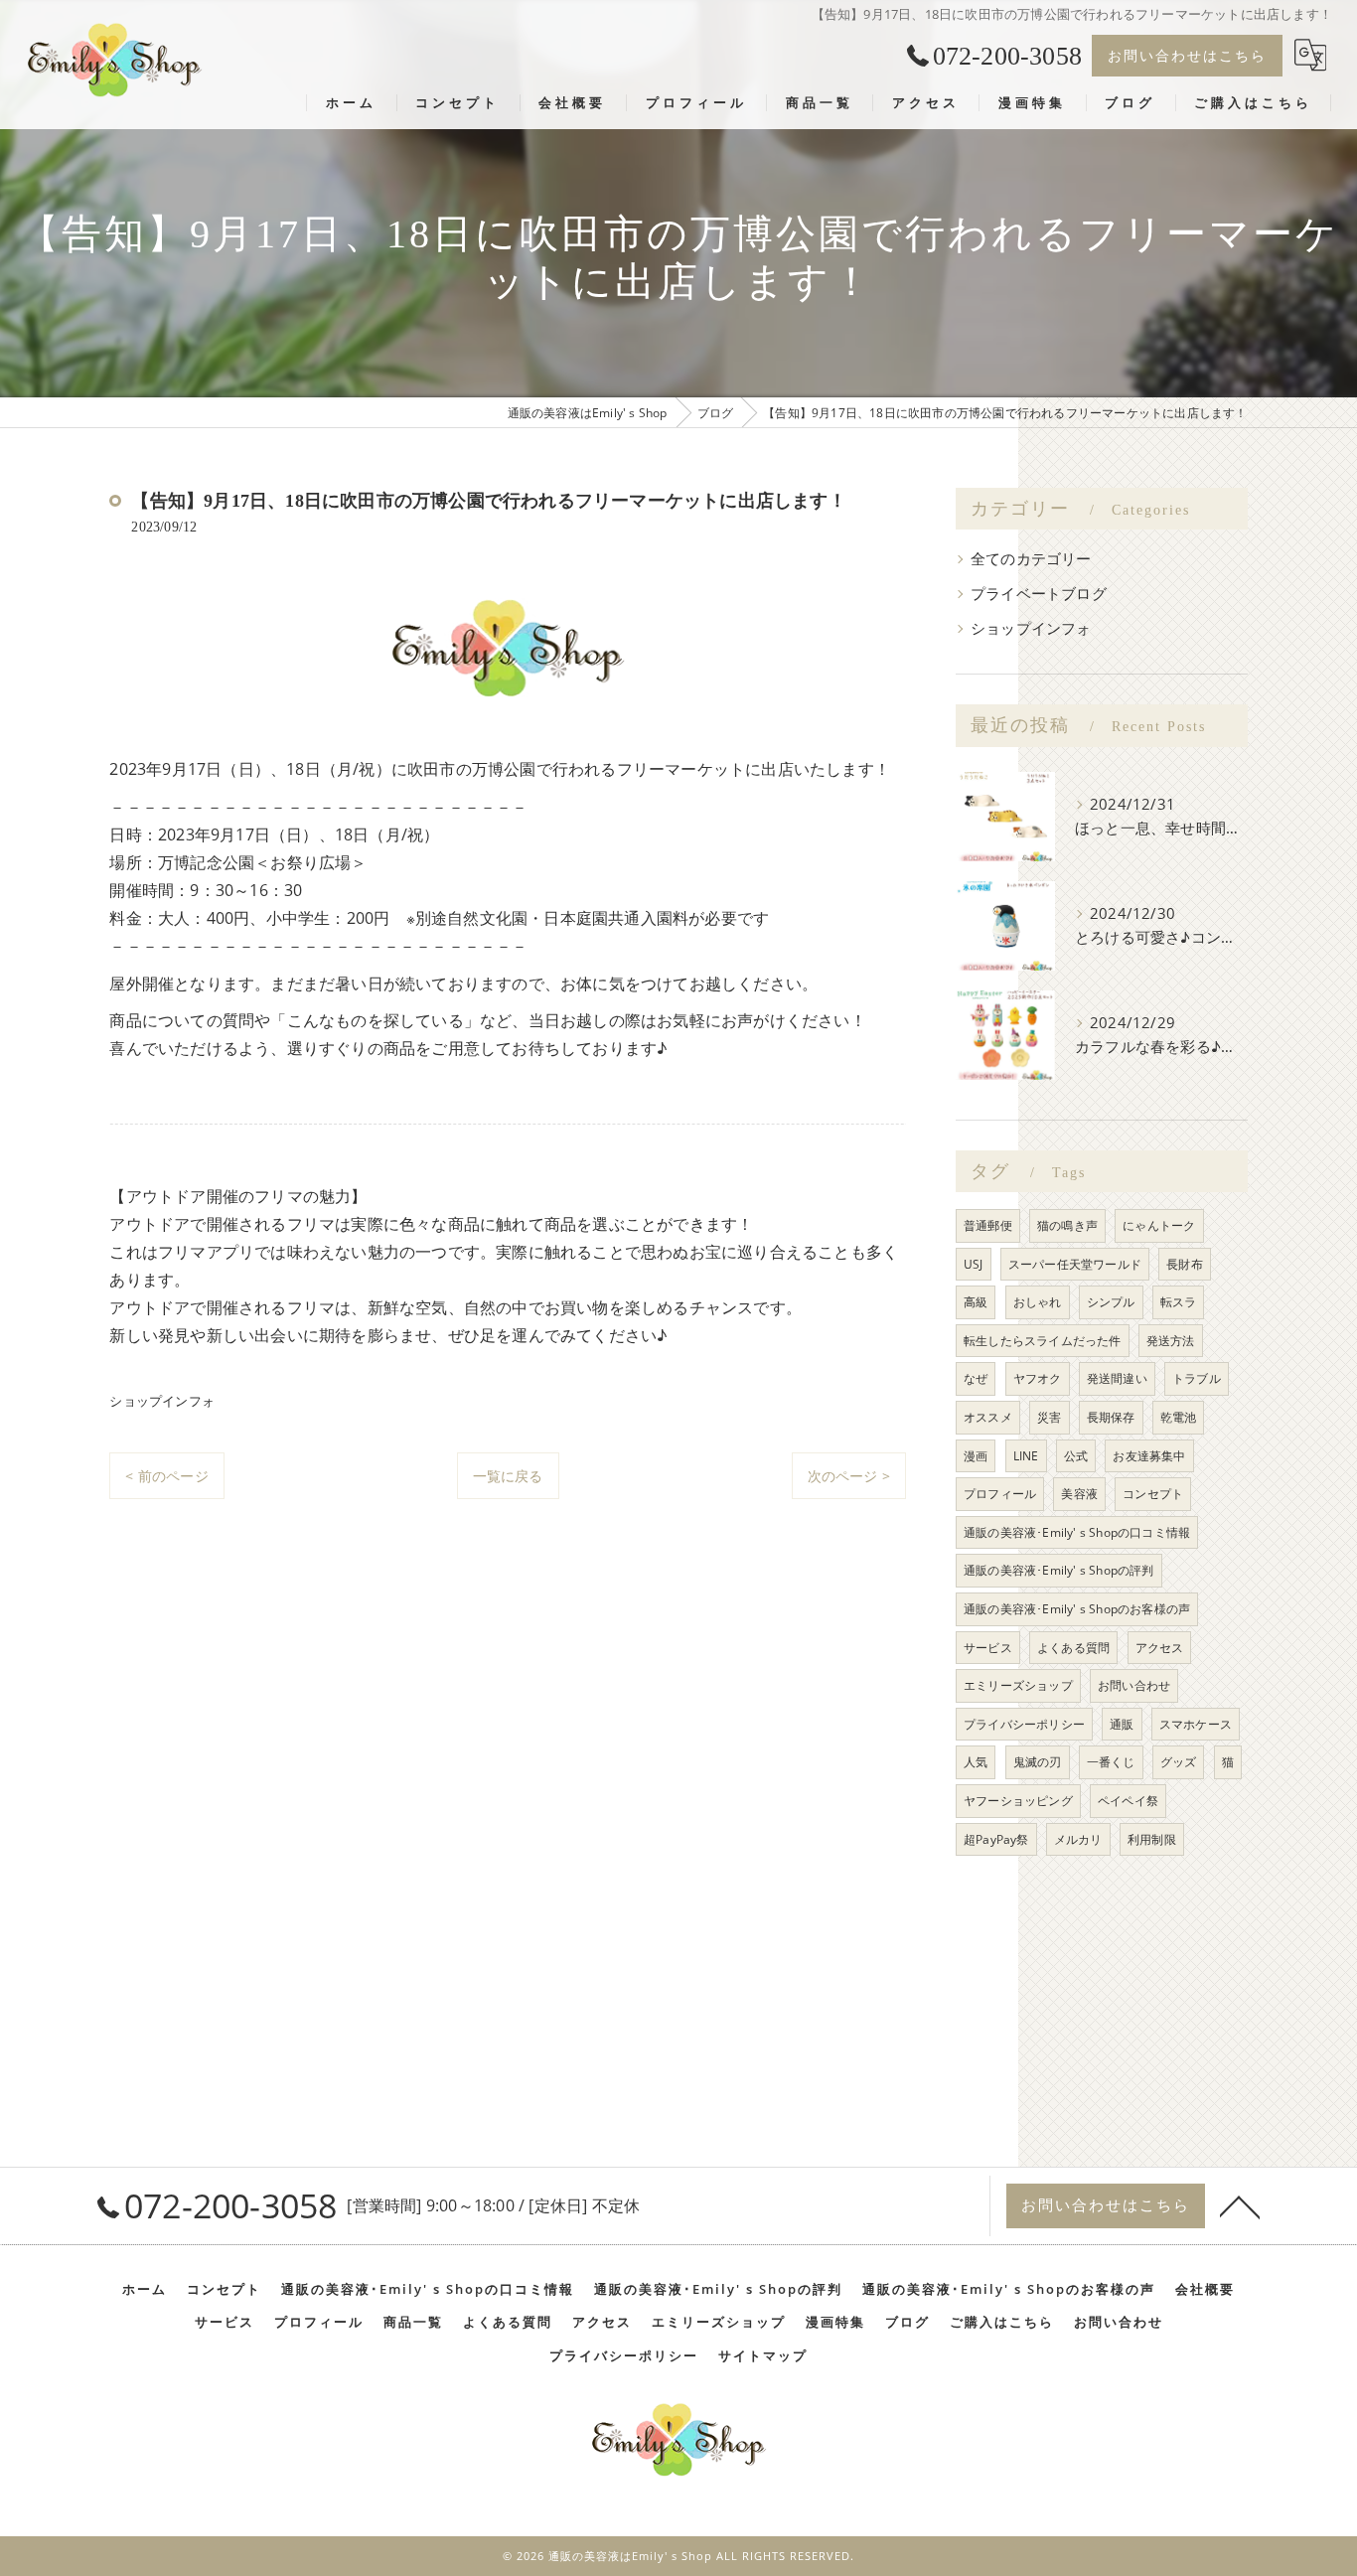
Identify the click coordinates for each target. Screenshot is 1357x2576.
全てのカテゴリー (1031, 559)
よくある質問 (1073, 1648)
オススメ (988, 1417)
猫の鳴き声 (1067, 1225)
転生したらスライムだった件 (1043, 1341)
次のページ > (849, 1476)
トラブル (1197, 1378)
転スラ (1179, 1302)
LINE (1026, 1456)
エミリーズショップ (1018, 1685)
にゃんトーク (1159, 1225)
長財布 (1185, 1264)
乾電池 (1179, 1417)
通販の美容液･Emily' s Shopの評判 (1059, 1570)
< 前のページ (166, 1476)
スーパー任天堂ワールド (1075, 1264)
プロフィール (1000, 1494)
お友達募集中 (1149, 1456)
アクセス (1160, 1648)
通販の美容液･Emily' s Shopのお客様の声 (1077, 1609)
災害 (1049, 1417)
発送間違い (1117, 1378)
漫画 (976, 1456)
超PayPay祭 (996, 1839)
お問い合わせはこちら (1187, 55)
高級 (976, 1302)
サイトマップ (763, 2355)
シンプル (1111, 1302)
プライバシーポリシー (1024, 1724)
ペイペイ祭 (1128, 1801)
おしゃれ (1038, 1302)
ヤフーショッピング (1018, 1801)
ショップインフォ (162, 1401)
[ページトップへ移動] (1240, 2205)
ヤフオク (1038, 1378)
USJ (974, 1264)
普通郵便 (988, 1225)
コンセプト (1153, 1494)
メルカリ (1078, 1839)
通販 (1122, 1724)
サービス (988, 1648)
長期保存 (1111, 1417)
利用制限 (1152, 1839)
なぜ (976, 1378)
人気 (976, 1762)
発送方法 (1171, 1341)
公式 (1076, 1456)
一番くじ (1111, 1762)
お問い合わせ (1134, 1685)
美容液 (1079, 1494)
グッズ (1179, 1762)
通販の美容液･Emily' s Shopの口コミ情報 (1077, 1532)
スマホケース (1196, 1724)
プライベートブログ (1039, 594)
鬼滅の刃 (1038, 1762)
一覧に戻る (508, 1476)
